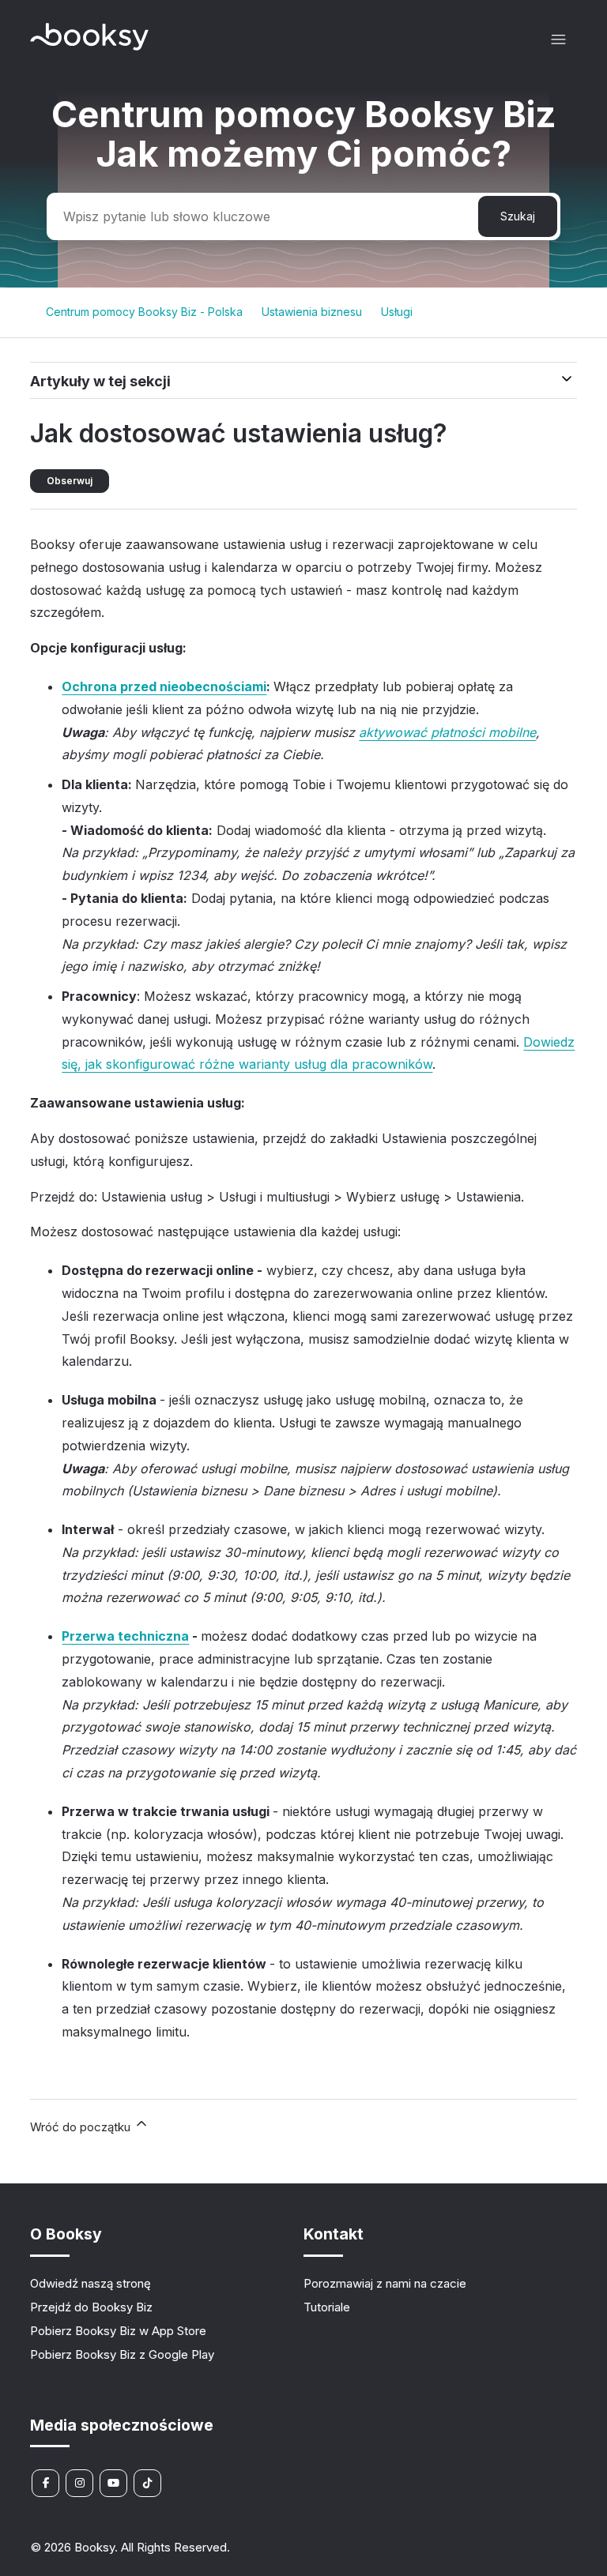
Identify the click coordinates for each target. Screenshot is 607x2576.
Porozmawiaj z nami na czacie (385, 2283)
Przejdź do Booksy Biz (91, 2307)
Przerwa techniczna (125, 1636)
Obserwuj (70, 481)
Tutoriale (327, 2307)
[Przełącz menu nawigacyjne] (558, 40)
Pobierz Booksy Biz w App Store (118, 2331)
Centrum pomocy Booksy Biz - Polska (144, 312)
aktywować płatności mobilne (447, 732)
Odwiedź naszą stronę (90, 2283)
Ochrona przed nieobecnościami (164, 686)
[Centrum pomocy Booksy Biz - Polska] (89, 46)
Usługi (397, 312)
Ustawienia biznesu (312, 312)
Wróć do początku (82, 2127)
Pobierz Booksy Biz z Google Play (122, 2354)
